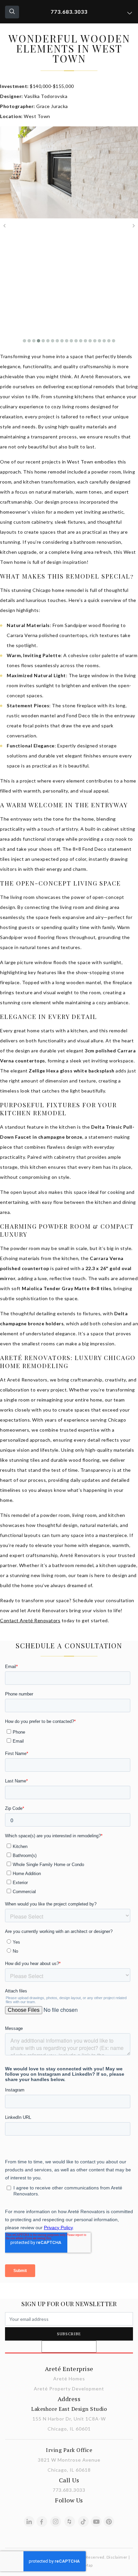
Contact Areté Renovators (30, 1620)
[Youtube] (96, 2521)
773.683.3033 (69, 12)
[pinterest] (109, 2521)
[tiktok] (83, 2521)
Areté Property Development (69, 2389)
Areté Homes (69, 2379)
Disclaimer (117, 2557)
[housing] (70, 2521)
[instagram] (56, 2521)
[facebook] (42, 2521)
